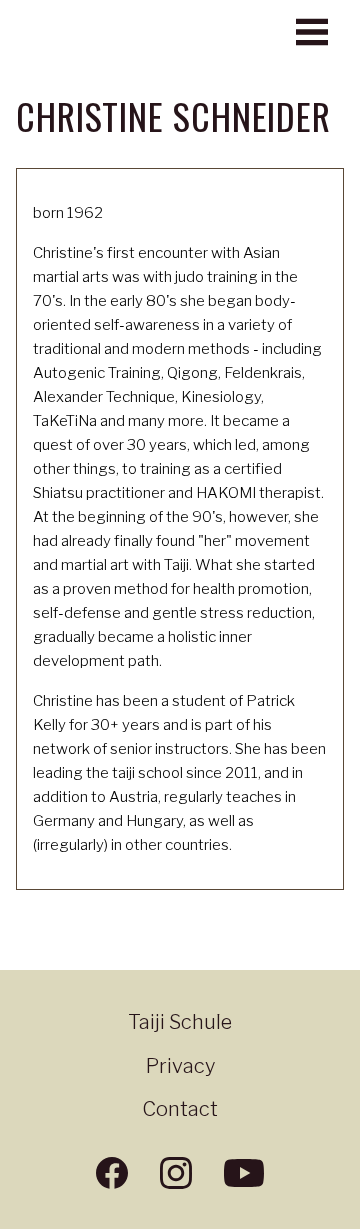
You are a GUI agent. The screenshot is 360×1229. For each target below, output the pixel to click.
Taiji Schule (180, 1022)
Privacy (180, 1066)
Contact (180, 1109)
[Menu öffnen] (312, 32)
